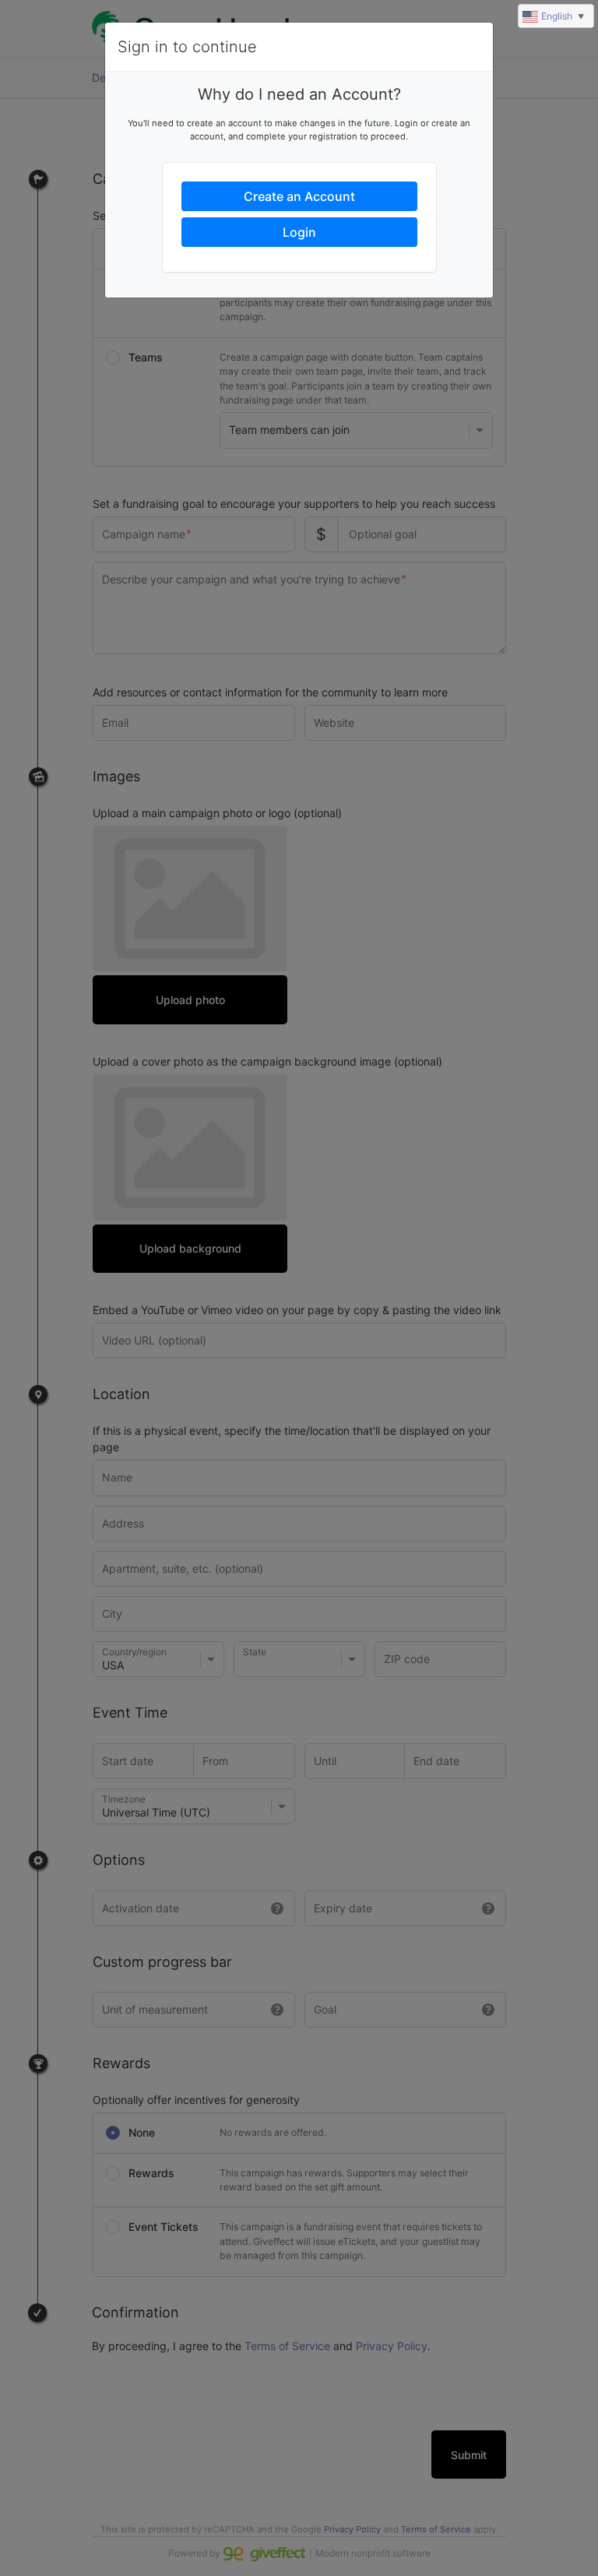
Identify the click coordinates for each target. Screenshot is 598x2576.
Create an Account (299, 196)
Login (299, 232)
